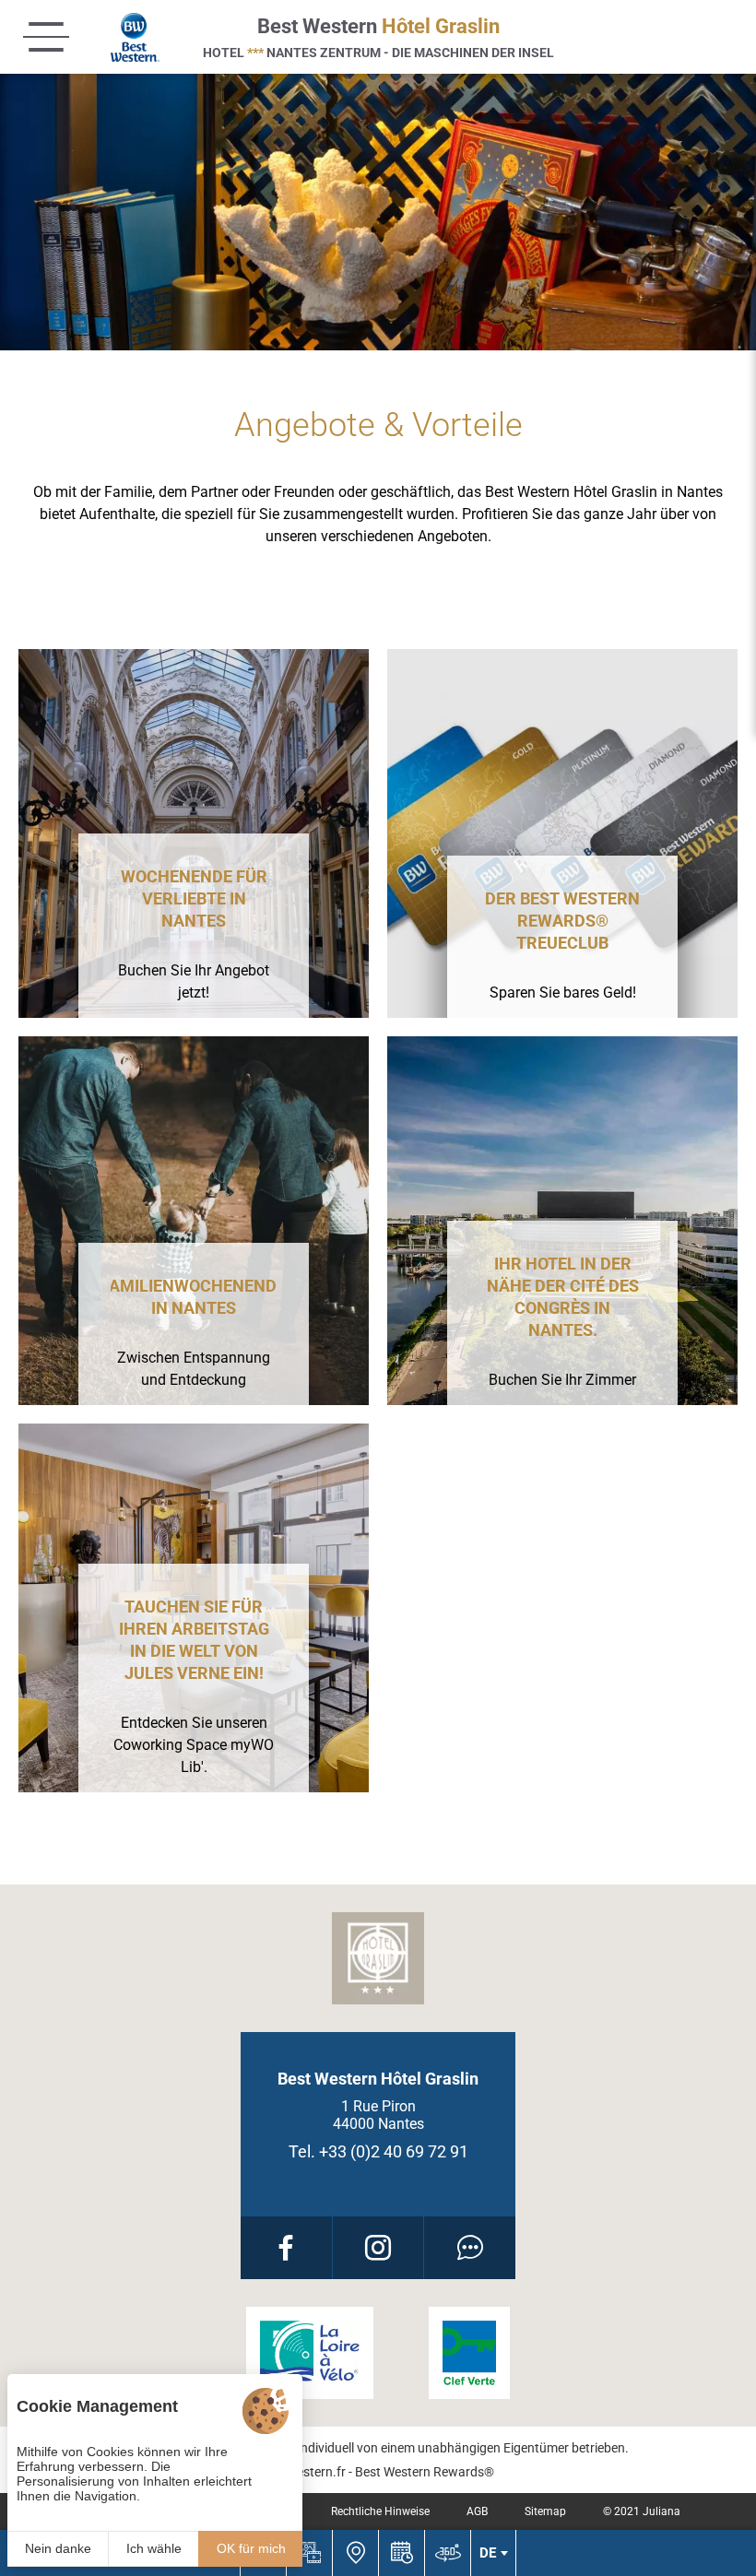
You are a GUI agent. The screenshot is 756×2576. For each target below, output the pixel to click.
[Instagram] (378, 2248)
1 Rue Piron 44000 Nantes (378, 2115)
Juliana (661, 2511)
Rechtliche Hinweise (380, 2511)
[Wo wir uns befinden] (355, 2553)
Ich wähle (154, 2548)
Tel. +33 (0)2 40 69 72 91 (378, 2151)
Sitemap (545, 2511)
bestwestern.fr (304, 2472)
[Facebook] (286, 2248)
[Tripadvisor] (470, 2248)
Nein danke (58, 2548)
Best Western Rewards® (425, 2472)
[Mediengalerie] (309, 2553)
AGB (477, 2511)
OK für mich (251, 2548)
